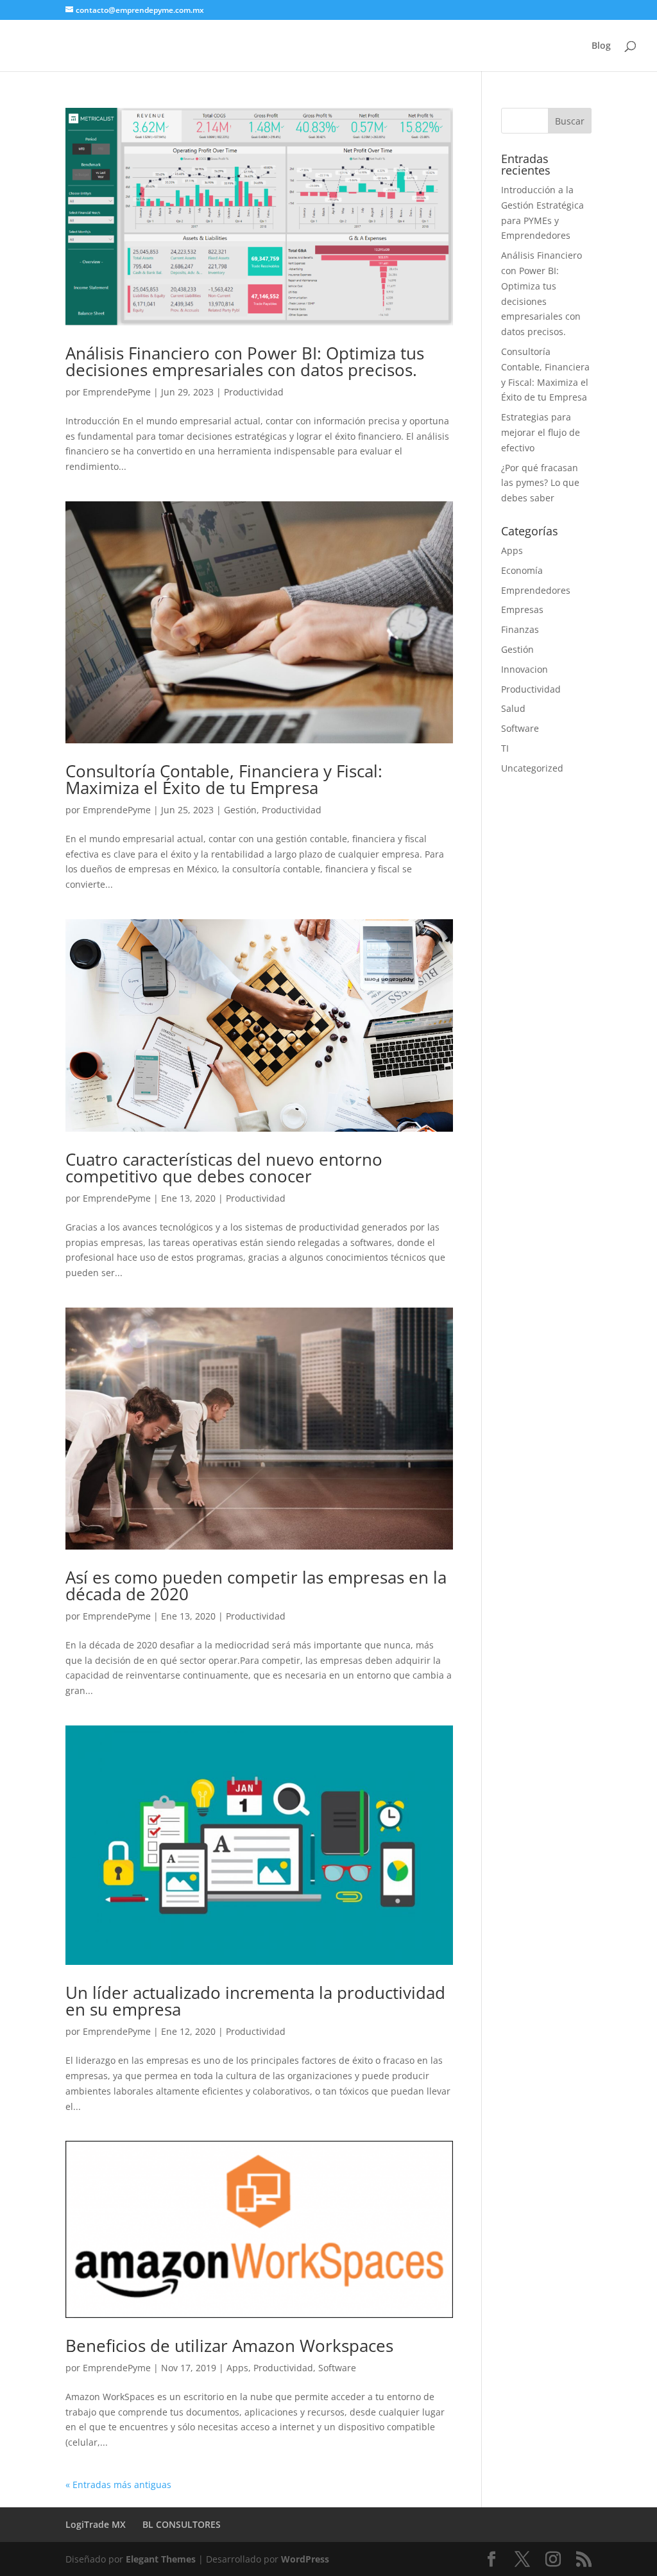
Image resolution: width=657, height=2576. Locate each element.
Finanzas (520, 629)
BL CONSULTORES (182, 2524)
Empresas (522, 609)
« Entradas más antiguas (118, 2485)
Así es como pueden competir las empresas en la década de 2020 (256, 1586)
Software (337, 2368)
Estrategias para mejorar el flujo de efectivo (541, 432)
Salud (513, 708)
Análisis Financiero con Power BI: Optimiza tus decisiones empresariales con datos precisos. (245, 361)
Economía (522, 570)
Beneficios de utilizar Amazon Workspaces (229, 2346)
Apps (237, 2368)
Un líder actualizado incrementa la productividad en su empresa (255, 2001)
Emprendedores (536, 590)
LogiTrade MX (96, 2524)
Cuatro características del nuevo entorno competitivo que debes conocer (224, 1168)
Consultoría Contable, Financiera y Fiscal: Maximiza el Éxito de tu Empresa (224, 779)
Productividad (254, 392)
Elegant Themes (161, 2559)
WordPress (305, 2559)
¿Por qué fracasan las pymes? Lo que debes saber (540, 483)
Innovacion (525, 669)
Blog (601, 46)
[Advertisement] (579, 988)
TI (505, 748)
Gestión (240, 810)
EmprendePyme (117, 392)
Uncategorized (532, 768)
